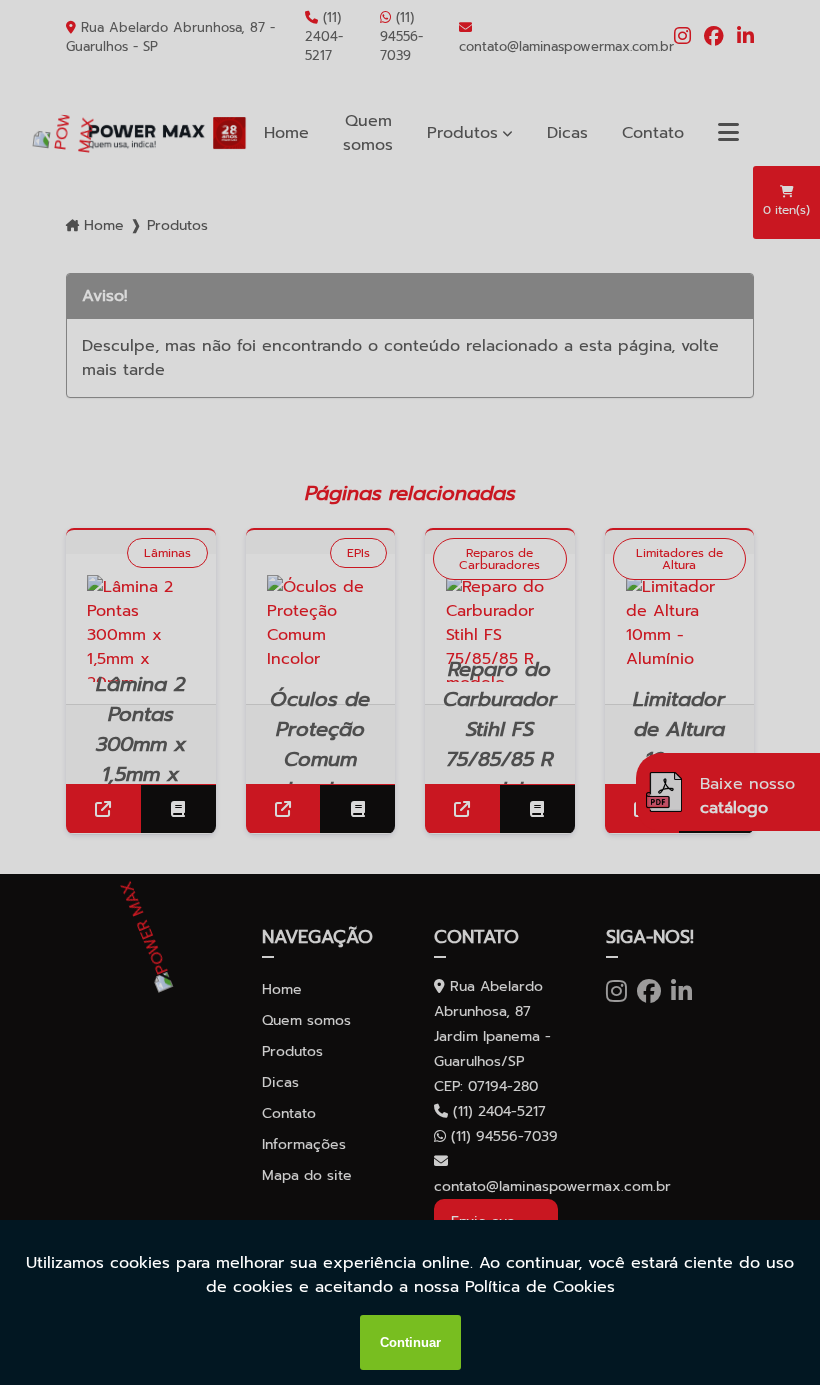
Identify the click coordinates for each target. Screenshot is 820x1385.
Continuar (410, 1342)
